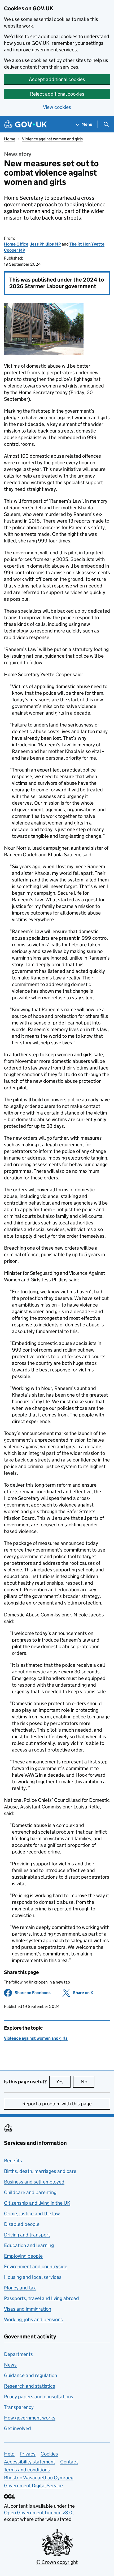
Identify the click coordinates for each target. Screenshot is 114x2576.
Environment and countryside (36, 2267)
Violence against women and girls (52, 139)
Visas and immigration (28, 2309)
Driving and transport (27, 2235)
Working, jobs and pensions (33, 2319)
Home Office (16, 244)
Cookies (49, 2454)
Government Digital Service (33, 2486)
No (87, 2082)
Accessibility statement (30, 2462)
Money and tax (20, 2288)
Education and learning (29, 2245)
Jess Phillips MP (46, 244)
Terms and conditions (27, 2470)
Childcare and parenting (30, 2192)
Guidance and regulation (30, 2375)
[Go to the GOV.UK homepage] (25, 124)
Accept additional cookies (57, 79)
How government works (30, 2418)
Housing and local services (33, 2277)
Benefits (13, 2161)
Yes (63, 2082)
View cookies (57, 107)
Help (9, 2454)
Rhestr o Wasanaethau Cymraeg (39, 2478)
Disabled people (22, 2224)
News (10, 2365)
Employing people (23, 2256)
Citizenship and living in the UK (37, 2203)
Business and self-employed (34, 2182)
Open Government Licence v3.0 (38, 2513)
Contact (69, 2462)
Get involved (17, 2428)
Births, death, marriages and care (40, 2171)
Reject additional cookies (57, 94)
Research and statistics (30, 2386)
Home (10, 139)
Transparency (19, 2407)
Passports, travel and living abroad (41, 2298)
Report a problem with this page (57, 2104)
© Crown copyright (57, 2562)
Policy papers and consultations (39, 2397)
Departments (18, 2354)
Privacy (28, 2454)
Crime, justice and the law (32, 2214)
